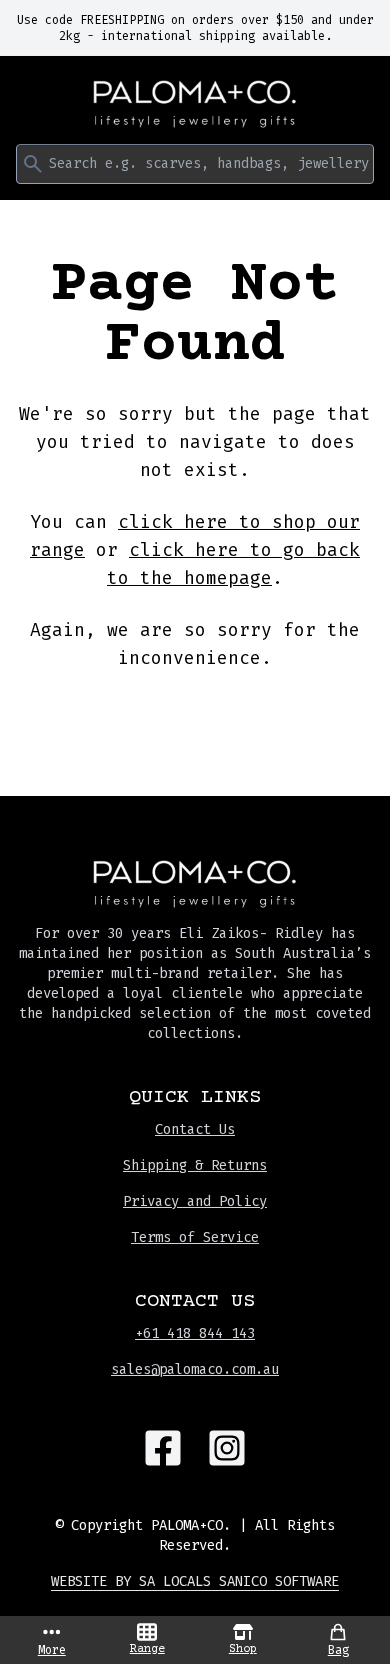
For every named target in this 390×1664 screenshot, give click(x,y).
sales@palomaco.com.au (195, 1369)
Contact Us (195, 1129)
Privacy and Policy (195, 1201)
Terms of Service (195, 1237)
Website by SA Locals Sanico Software (195, 1581)
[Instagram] (227, 1448)
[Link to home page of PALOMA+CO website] (195, 104)
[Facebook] (163, 1448)
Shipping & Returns (195, 1165)
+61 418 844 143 (195, 1333)
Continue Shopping (195, 717)
